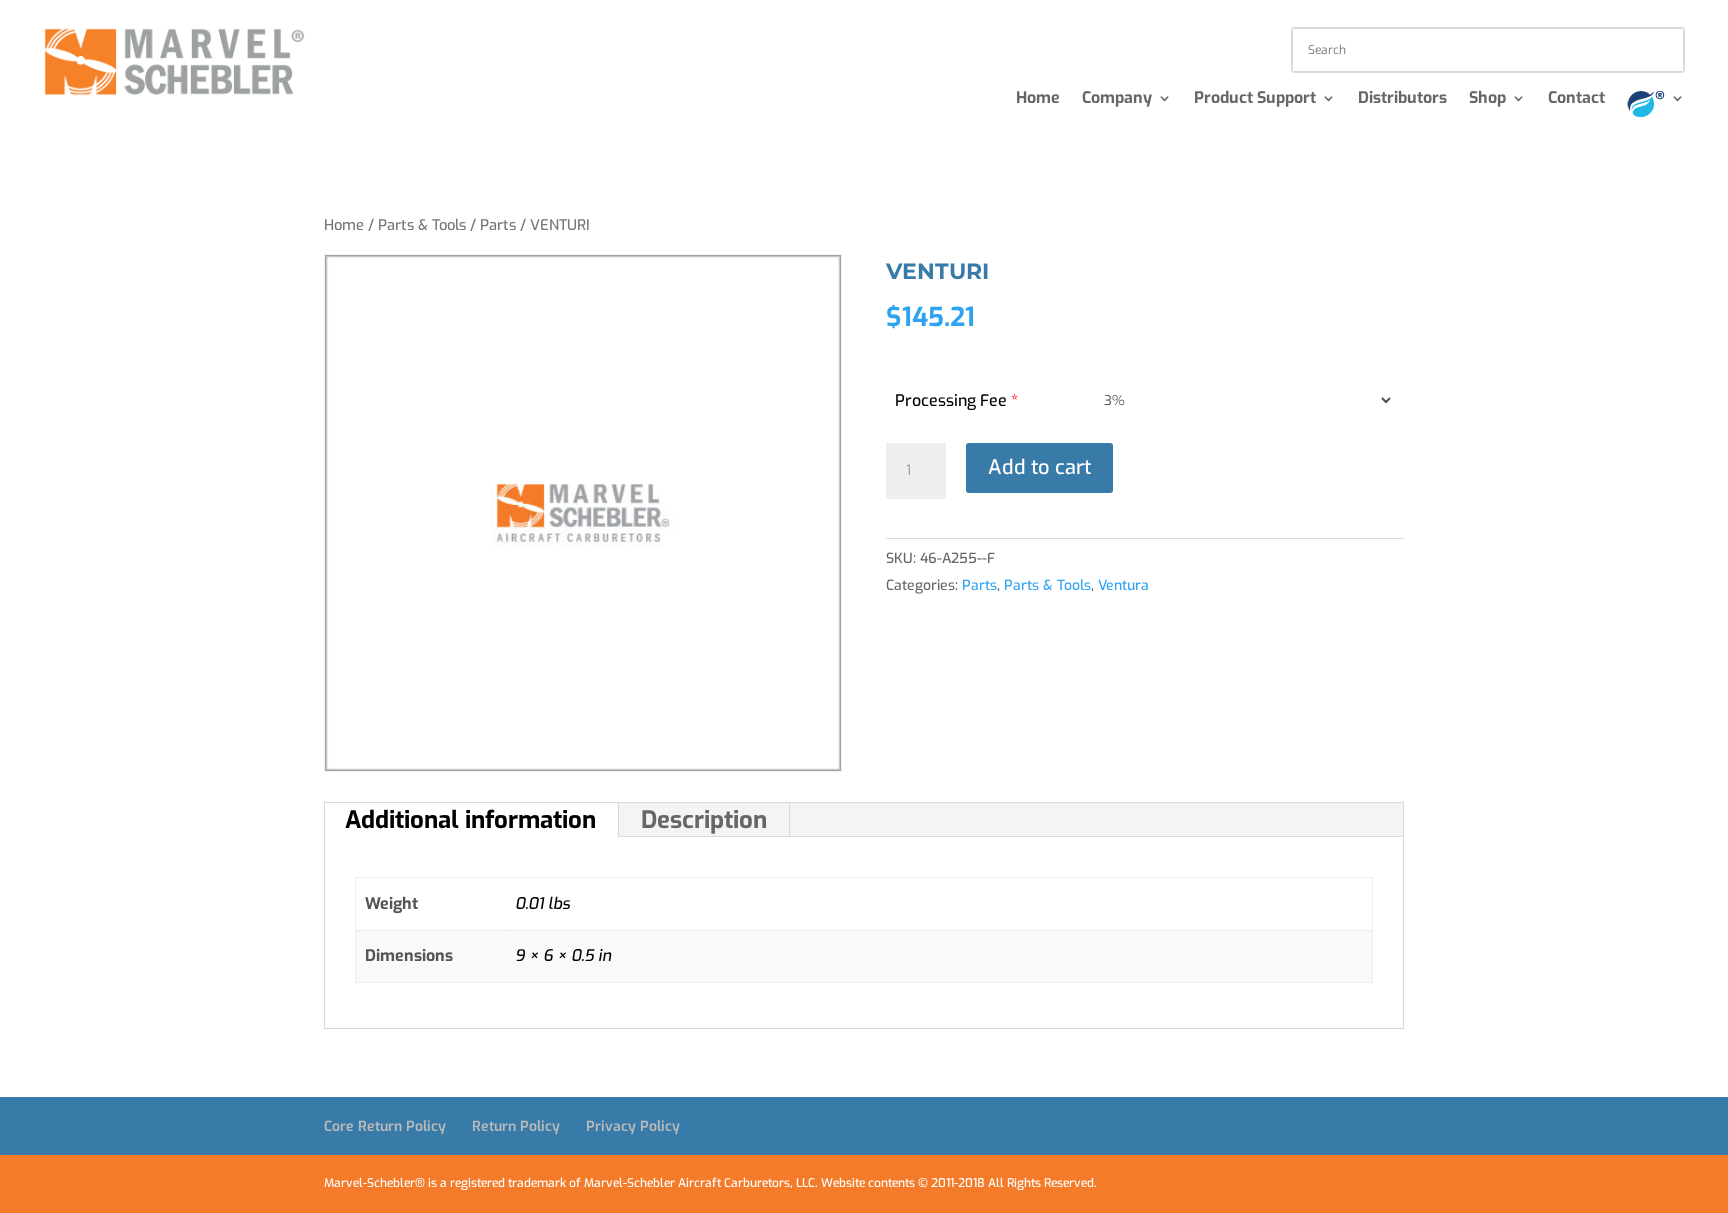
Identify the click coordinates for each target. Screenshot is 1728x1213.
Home (1038, 99)
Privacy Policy (633, 1126)
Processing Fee (956, 400)
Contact (1576, 99)
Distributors (1402, 99)
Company (1117, 99)
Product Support (1255, 99)
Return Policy (516, 1126)
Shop (1487, 99)
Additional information (470, 820)
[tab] (471, 820)
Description (704, 820)
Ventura (1123, 585)
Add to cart (1039, 467)
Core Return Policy (385, 1126)
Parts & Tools (422, 225)
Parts (498, 225)
